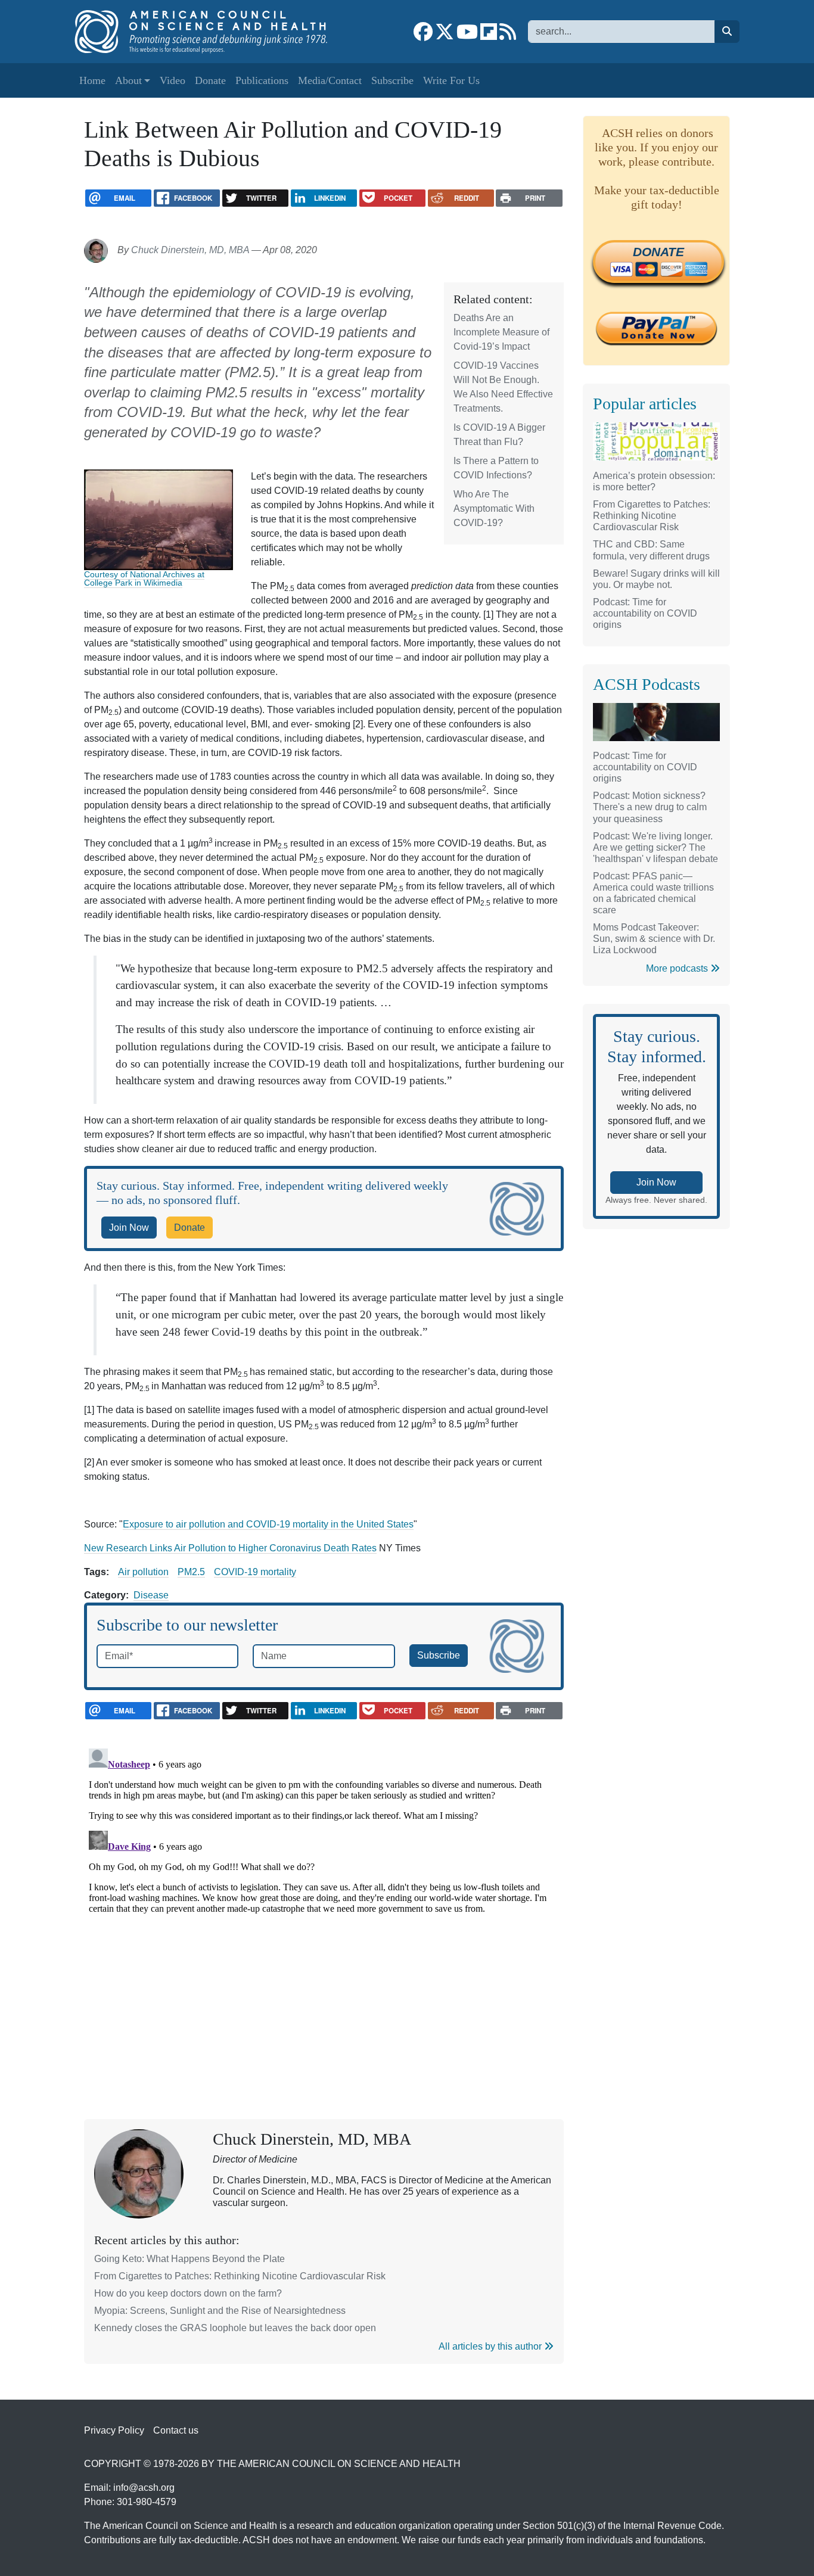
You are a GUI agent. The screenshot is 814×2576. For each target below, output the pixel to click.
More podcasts (678, 968)
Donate (210, 80)
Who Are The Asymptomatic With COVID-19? (494, 508)
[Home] (208, 32)
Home (92, 80)
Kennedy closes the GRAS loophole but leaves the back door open (235, 2328)
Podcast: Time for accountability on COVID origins (645, 613)
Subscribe (392, 80)
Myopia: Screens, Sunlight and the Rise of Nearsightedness (220, 2311)
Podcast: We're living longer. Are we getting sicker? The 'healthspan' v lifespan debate (655, 847)
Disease (151, 1595)
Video (173, 80)
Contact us (176, 2430)
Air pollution (143, 1572)
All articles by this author (491, 2346)
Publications (262, 80)
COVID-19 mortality (255, 1572)
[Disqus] (324, 1893)
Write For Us (451, 80)
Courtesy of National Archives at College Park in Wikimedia (144, 578)
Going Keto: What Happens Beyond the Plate (189, 2259)
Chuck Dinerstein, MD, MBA (190, 250)
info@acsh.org (144, 2488)
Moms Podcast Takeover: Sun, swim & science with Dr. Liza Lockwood (654, 939)
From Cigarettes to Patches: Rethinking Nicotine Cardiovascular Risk (240, 2276)
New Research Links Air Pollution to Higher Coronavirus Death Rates (230, 1548)
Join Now (129, 1228)
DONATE (658, 252)
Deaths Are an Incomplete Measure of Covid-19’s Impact (501, 332)
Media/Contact (330, 80)
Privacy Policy (114, 2430)
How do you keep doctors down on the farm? (188, 2293)
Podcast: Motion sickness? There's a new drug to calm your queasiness (650, 807)
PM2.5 (191, 1572)
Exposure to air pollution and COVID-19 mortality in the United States (268, 1524)
